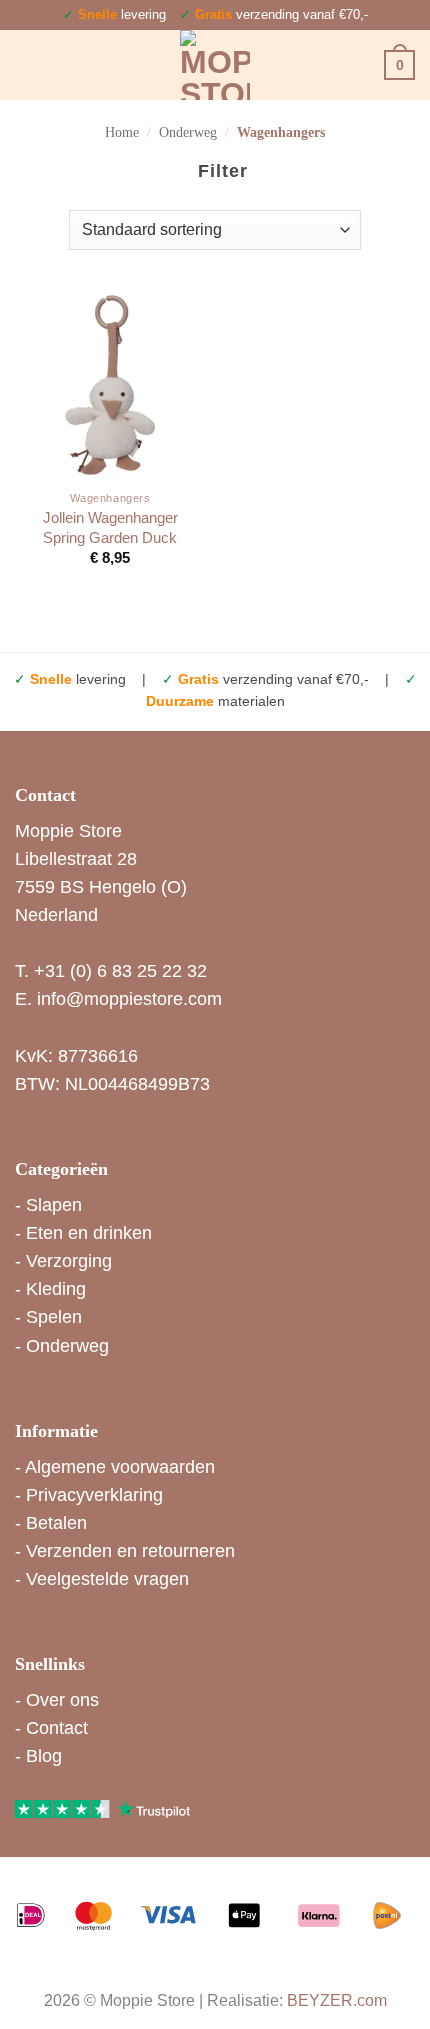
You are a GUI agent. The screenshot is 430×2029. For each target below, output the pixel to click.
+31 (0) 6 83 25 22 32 (120, 971)
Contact (57, 1728)
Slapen (54, 1205)
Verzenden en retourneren (130, 1551)
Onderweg (188, 132)
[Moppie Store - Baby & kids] (215, 65)
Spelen (54, 1317)
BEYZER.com (337, 2000)
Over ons (62, 1700)
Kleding (56, 1289)
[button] (28, 65)
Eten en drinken (89, 1233)
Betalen (56, 1523)
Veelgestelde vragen (107, 1579)
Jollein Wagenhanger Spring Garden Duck (110, 527)
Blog (44, 1756)
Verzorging (69, 1261)
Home (122, 132)
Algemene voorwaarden (120, 1467)
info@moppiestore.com (129, 999)
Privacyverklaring (94, 1495)
